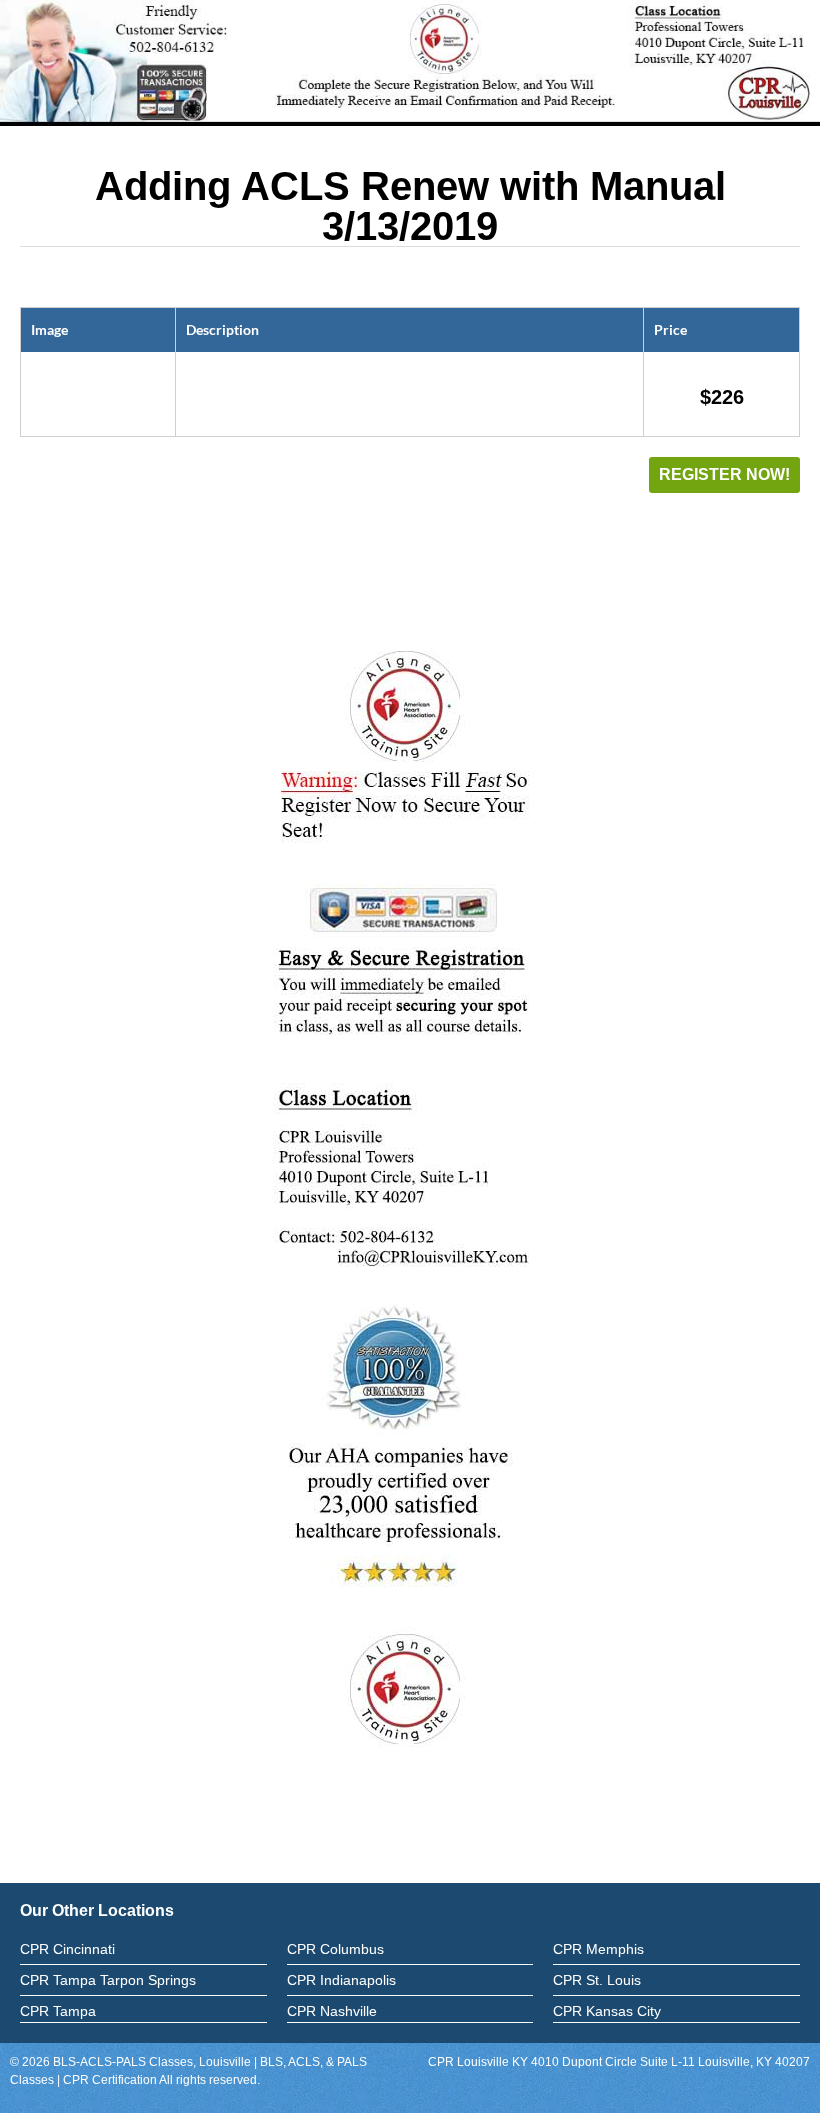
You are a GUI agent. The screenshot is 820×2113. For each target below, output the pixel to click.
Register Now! (724, 474)
